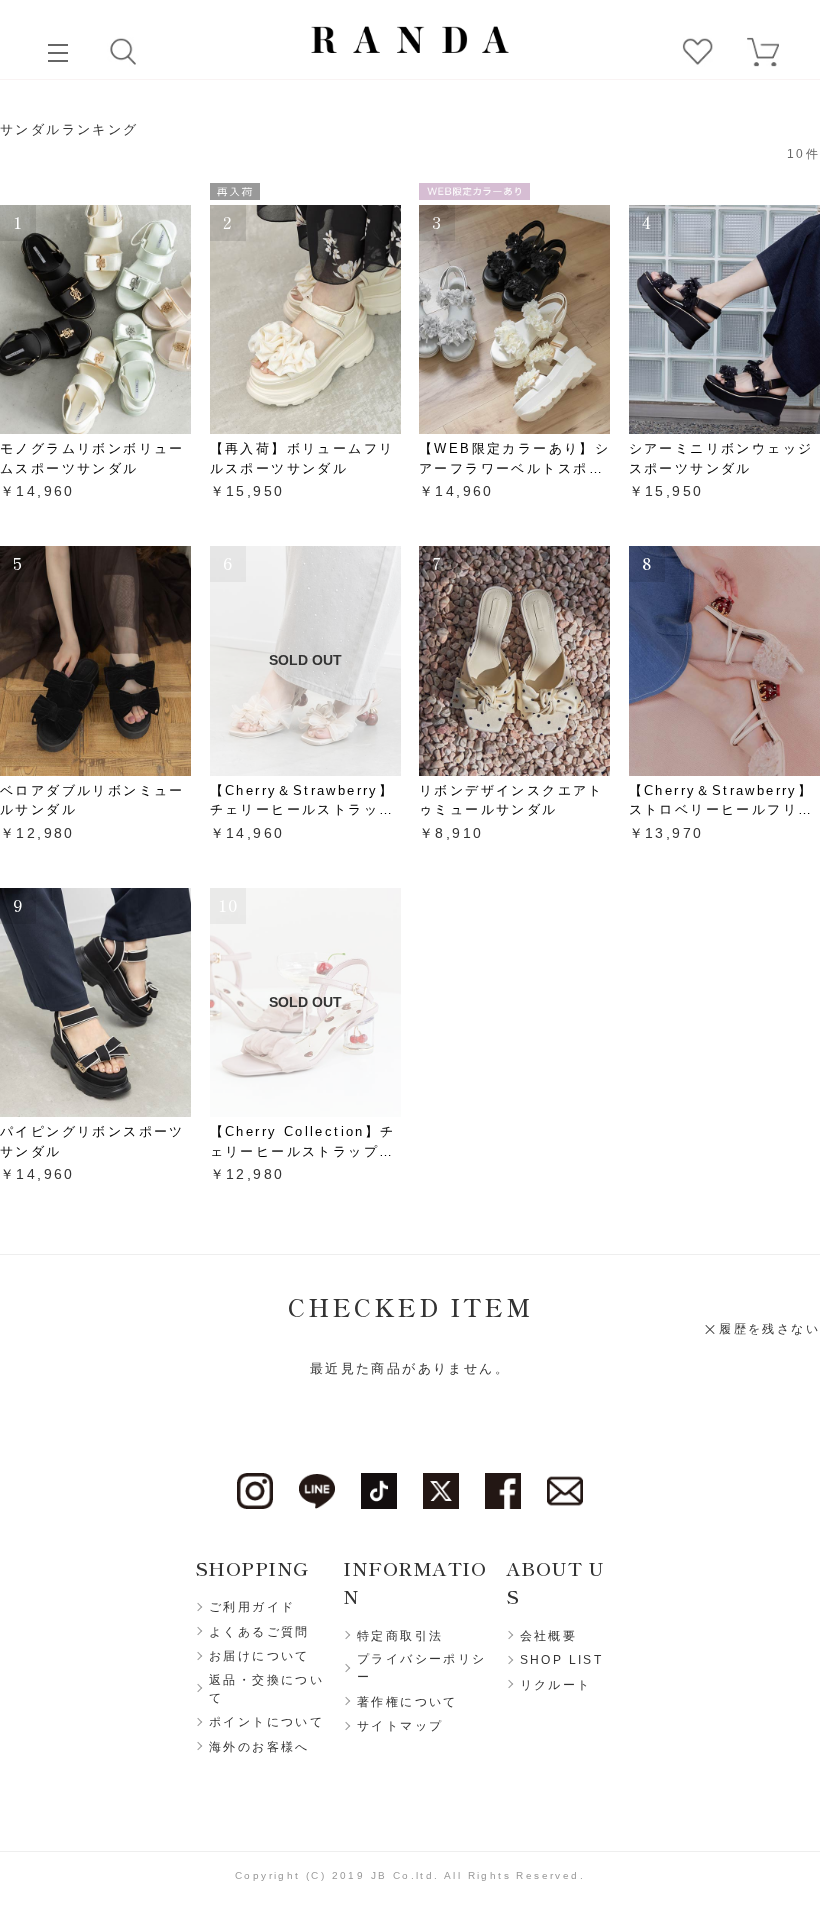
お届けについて (259, 1656)
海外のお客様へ (259, 1747)
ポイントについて (266, 1722)
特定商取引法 (400, 1636)
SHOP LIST (562, 1660)
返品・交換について (266, 1689)
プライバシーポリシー (422, 1668)
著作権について (407, 1702)
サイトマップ (400, 1726)
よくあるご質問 (259, 1632)
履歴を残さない (769, 1329)
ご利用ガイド (252, 1607)
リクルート (556, 1685)
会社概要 (549, 1636)
